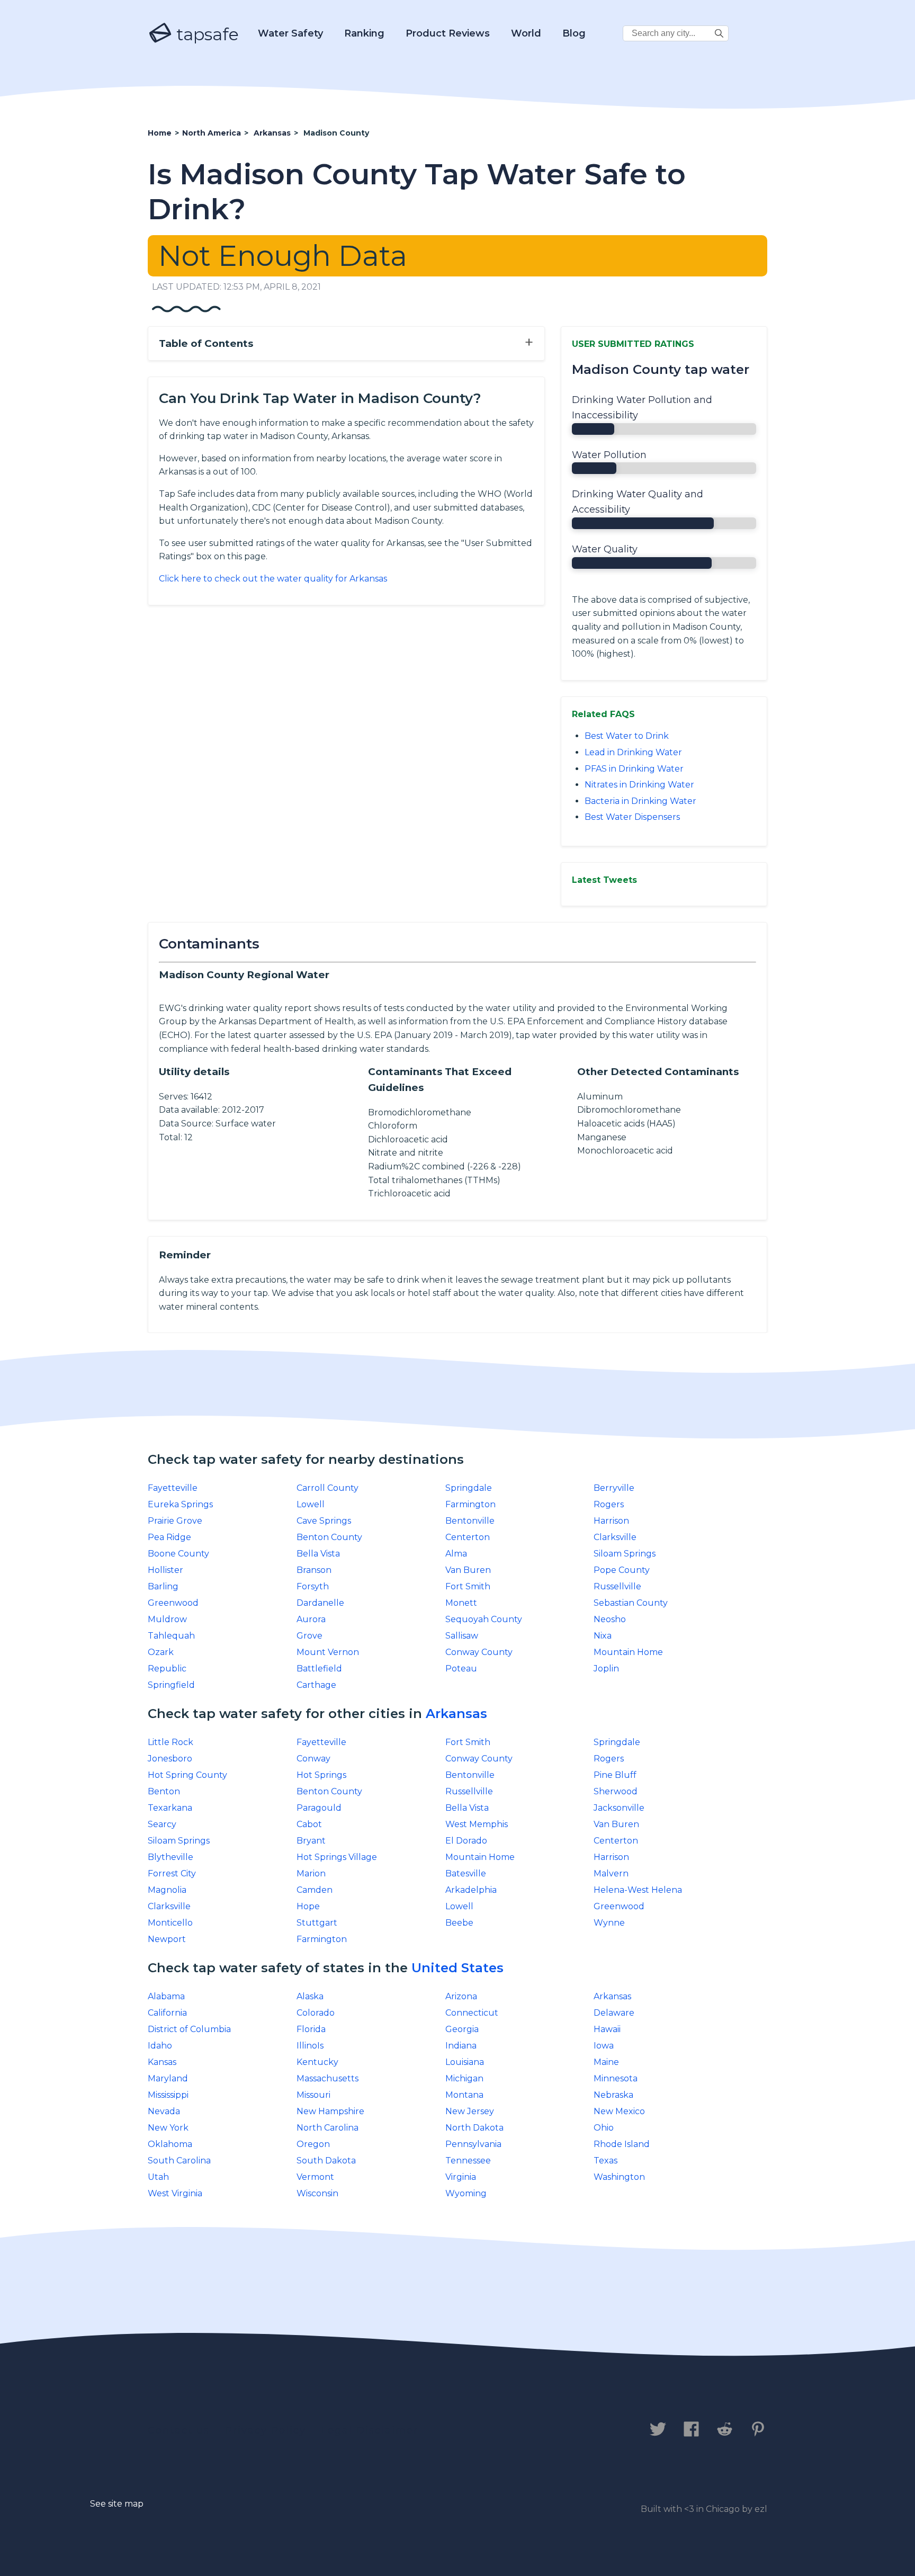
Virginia (461, 2177)
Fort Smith (468, 1586)
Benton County (329, 1537)
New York (168, 2128)
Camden (315, 1890)
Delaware (614, 2013)
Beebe (459, 1923)
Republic (167, 1669)
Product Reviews (448, 33)
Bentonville (470, 1521)
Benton (164, 1791)
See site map (117, 2504)
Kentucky (317, 2062)
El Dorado (466, 1841)
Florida (311, 2029)
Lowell (311, 1504)
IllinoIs (310, 2046)
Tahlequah (171, 1636)
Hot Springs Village (337, 1857)
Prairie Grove (175, 1521)
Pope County (622, 1570)
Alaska (310, 1996)
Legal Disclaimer (370, 2430)
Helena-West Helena (638, 1890)
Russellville (617, 1586)
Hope (308, 1906)
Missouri (313, 2095)
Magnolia (167, 1890)
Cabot (309, 1824)
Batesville (466, 1873)
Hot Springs (321, 1775)
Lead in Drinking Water (633, 752)
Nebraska (613, 2095)
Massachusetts (328, 2078)
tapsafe (205, 34)
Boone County (178, 1554)
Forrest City (172, 1873)
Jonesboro (170, 1759)
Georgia (462, 2029)
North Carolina (328, 2128)
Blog (574, 33)
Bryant (311, 1841)
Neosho (610, 1619)
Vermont (315, 2177)
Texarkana (170, 1808)
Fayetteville (173, 1488)
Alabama (166, 1996)
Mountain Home (628, 1652)
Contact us (179, 2430)
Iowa (604, 2046)
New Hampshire (330, 2111)
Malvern (611, 1873)
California (167, 2013)
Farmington (470, 1504)
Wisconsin (317, 2193)
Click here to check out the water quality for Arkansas (273, 579)
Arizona (461, 1996)
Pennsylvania (473, 2144)
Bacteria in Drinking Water (640, 801)
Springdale (469, 1488)
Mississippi (168, 2095)
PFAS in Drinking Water (634, 769)
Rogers (609, 1504)
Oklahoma (170, 2144)
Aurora (311, 1619)
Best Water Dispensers (632, 817)
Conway (313, 1759)
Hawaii (607, 2029)
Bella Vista (318, 1554)
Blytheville (171, 1857)
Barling (163, 1586)
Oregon (313, 2144)
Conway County (479, 1652)
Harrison (611, 1521)
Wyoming (466, 2193)
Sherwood (616, 1791)
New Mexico (619, 2111)
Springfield (171, 1685)
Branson (314, 1570)
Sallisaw (462, 1636)
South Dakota (326, 2161)
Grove (310, 1636)
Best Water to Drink (627, 736)
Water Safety (290, 33)
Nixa (603, 1636)
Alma (456, 1554)
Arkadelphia (471, 1890)
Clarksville (615, 1537)
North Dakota (474, 2128)
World (526, 33)
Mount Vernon (328, 1652)
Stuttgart (317, 1923)
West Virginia (175, 2193)
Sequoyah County (484, 1619)
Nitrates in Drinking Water (639, 785)
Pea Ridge (169, 1537)
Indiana (461, 2046)
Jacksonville (619, 1808)
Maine (606, 2062)
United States (457, 1968)
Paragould (319, 1808)
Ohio (604, 2128)
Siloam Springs (625, 1554)
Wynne (609, 1923)
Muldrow (167, 1619)
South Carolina (179, 2161)
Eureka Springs (180, 1504)
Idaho (160, 2046)
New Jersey (470, 2111)
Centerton (468, 1537)
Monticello (170, 1923)
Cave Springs (324, 1521)
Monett (461, 1603)
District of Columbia (189, 2029)
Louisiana (465, 2062)
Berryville (614, 1488)
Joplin (606, 1669)
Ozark (161, 1652)
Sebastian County (631, 1603)
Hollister (165, 1570)
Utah (158, 2177)
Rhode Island (622, 2144)
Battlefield (319, 1669)
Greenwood (173, 1603)
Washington (619, 2177)
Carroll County (328, 1488)
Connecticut (472, 2013)
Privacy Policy (266, 2430)
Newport (167, 1939)
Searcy (162, 1824)
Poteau (461, 1669)
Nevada (164, 2111)
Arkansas (456, 1714)
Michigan (464, 2078)
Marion (311, 1873)
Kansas (162, 2062)
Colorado (316, 2013)
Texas (605, 2161)
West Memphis (477, 1824)
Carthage (316, 1685)
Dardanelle (320, 1603)
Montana (464, 2095)
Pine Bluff (615, 1775)
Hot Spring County (187, 1775)
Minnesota (616, 2078)
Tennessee (468, 2161)
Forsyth (313, 1586)
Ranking (364, 33)
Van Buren (468, 1570)
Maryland (168, 2078)
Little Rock (171, 1742)
